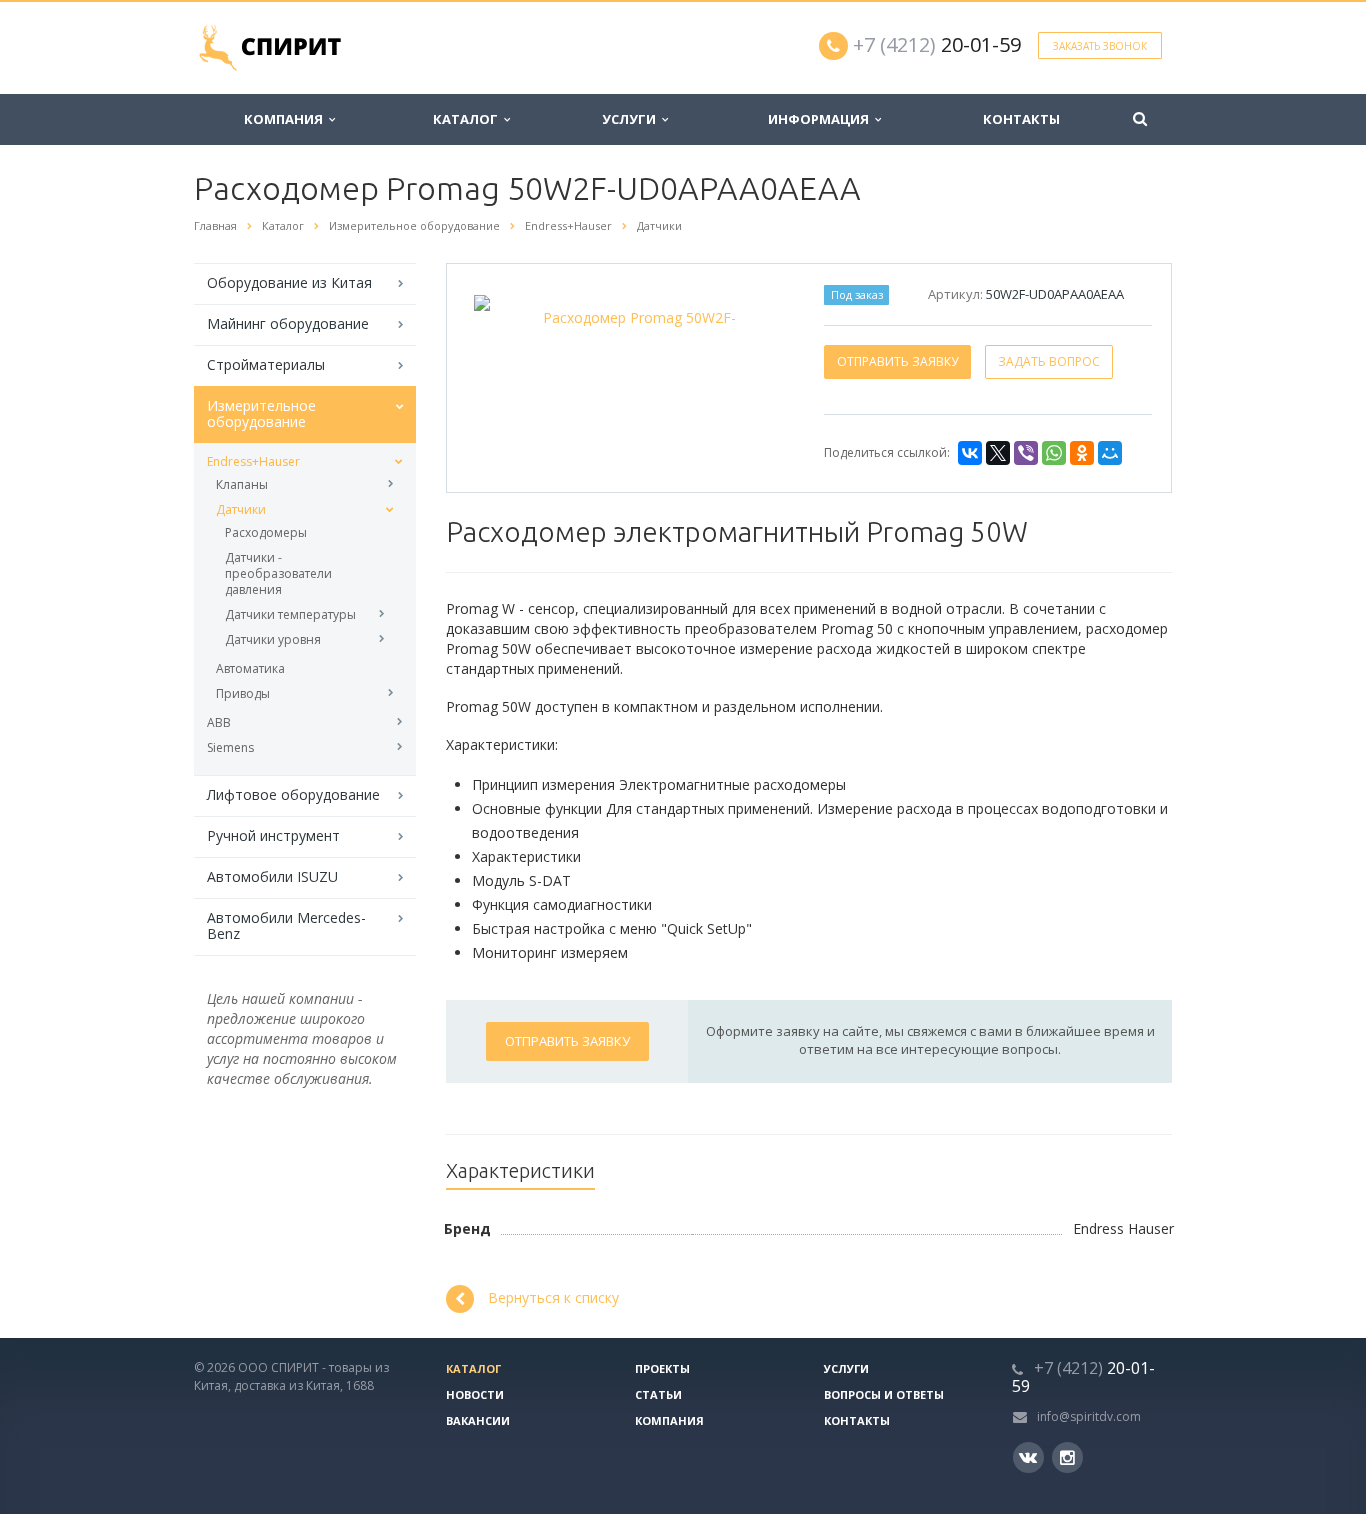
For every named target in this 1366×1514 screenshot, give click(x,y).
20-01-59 (937, 44)
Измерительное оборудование (261, 413)
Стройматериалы (266, 364)
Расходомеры (266, 532)
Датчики (241, 509)
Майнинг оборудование (288, 323)
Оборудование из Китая (289, 282)
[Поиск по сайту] (1140, 119)
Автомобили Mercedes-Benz (286, 925)
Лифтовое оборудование (293, 794)
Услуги (632, 119)
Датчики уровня (273, 639)
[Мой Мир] (1110, 453)
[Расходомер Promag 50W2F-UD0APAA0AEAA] (631, 317)
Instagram (1067, 1457)
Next (758, 315)
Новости (475, 1394)
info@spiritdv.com (1089, 1416)
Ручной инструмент (273, 835)
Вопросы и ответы (884, 1394)
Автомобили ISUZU (272, 876)
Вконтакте (1028, 1457)
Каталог (468, 119)
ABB (219, 722)
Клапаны (242, 484)
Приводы (243, 693)
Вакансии (478, 1420)
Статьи (658, 1394)
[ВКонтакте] (970, 453)
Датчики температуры (290, 614)
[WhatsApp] (1054, 453)
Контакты (1021, 119)
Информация (821, 119)
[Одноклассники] (1082, 453)
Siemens (230, 747)
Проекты (662, 1368)
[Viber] (1026, 453)
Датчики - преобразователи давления (278, 573)
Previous (504, 315)
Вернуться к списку (553, 1297)
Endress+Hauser (253, 461)
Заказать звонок (1100, 46)
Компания (286, 119)
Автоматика (250, 668)
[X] (998, 453)
